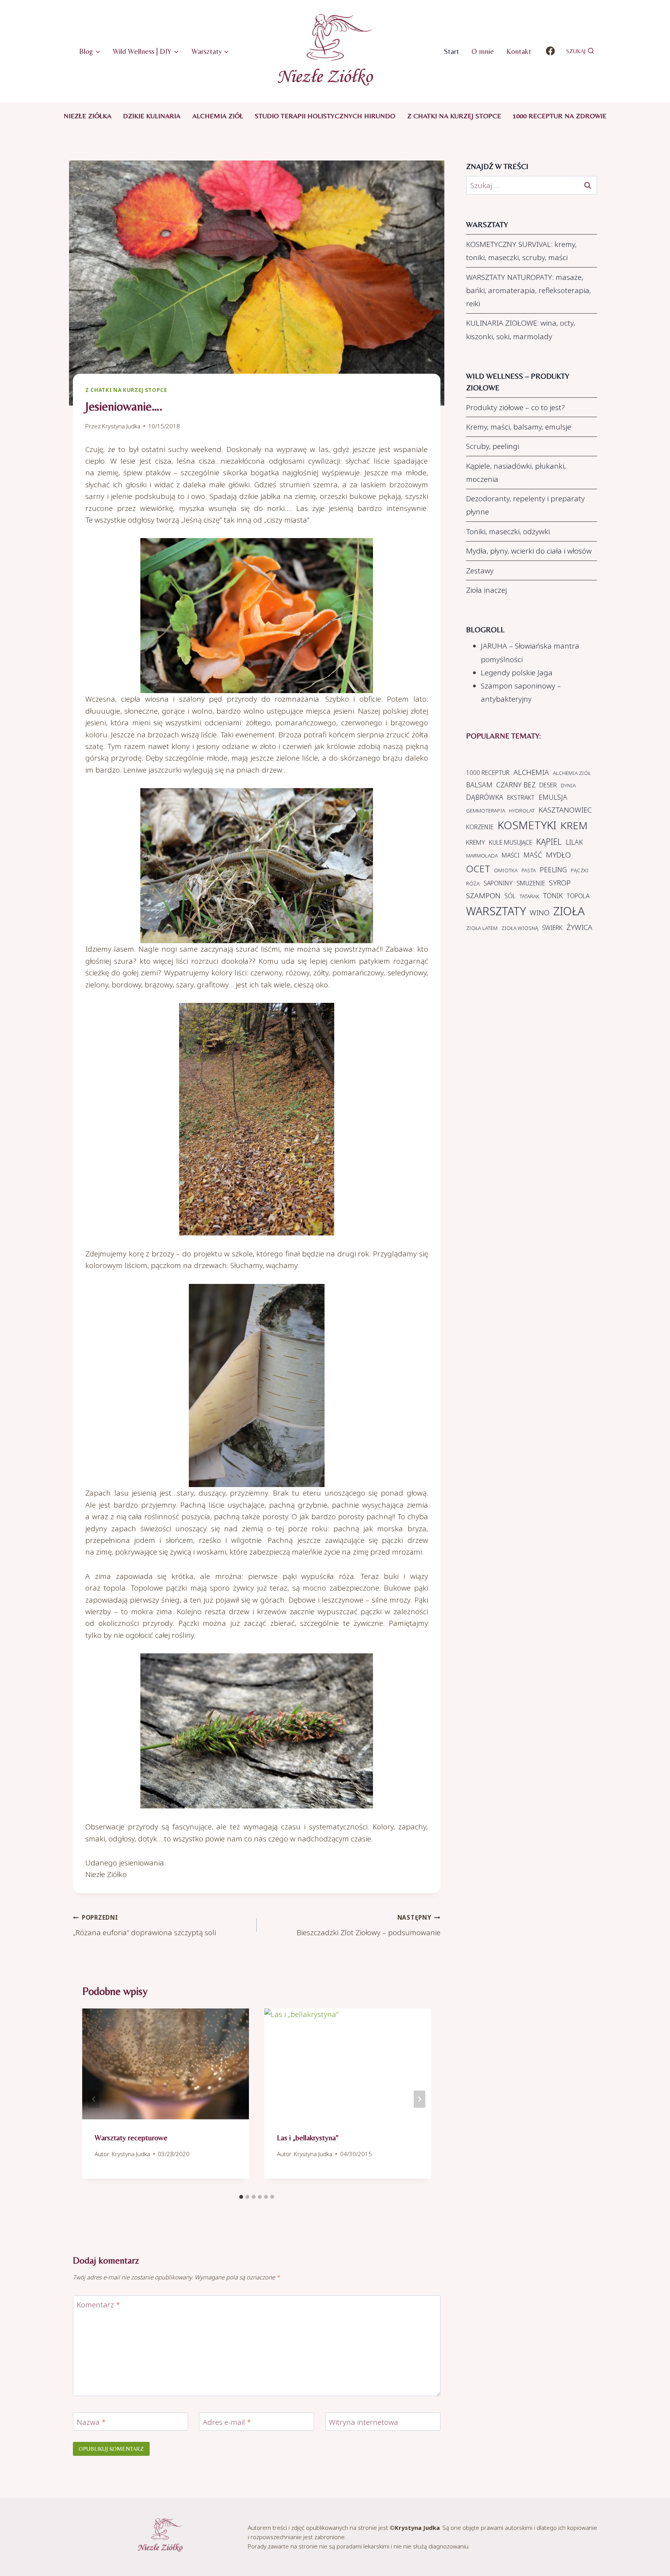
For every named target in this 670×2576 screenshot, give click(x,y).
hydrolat (522, 811)
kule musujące (511, 842)
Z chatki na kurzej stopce (454, 116)
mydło (558, 855)
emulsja (553, 797)
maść (533, 855)
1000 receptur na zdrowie (559, 116)
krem (574, 825)
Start (452, 51)
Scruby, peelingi (493, 446)
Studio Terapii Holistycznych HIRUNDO (325, 116)
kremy (476, 842)
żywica (579, 927)
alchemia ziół (572, 773)
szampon (483, 895)
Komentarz (98, 2305)
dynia (568, 785)
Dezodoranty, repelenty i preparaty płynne (525, 505)
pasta (529, 870)
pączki (580, 870)
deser (548, 785)
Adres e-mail (227, 2422)
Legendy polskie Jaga (517, 673)
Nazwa (91, 2422)
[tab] (241, 2197)
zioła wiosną (520, 928)
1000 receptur (488, 773)
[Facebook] (550, 51)
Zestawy (480, 571)
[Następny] (420, 2099)
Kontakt (519, 51)
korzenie (480, 827)
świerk (552, 928)
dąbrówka (485, 797)
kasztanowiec (565, 810)
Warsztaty (496, 911)
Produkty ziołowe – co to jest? (515, 407)
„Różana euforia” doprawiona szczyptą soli (144, 1926)
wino (540, 913)
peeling (553, 870)
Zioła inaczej (486, 590)
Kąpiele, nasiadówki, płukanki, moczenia (516, 473)
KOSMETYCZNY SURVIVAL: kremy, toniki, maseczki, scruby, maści (521, 251)
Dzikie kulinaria (152, 116)
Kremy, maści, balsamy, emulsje (519, 427)
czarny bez (516, 785)
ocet (478, 869)
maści (511, 855)
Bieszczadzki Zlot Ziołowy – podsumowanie (369, 1926)
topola (578, 896)
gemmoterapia (486, 811)
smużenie (531, 883)
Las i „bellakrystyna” (308, 2137)
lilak (574, 842)
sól (510, 896)
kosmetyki (527, 825)
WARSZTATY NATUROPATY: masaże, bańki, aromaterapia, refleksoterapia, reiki (528, 290)
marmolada (482, 856)
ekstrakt (521, 797)
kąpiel (549, 841)
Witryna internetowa (363, 2422)
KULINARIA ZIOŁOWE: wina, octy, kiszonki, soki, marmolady (521, 330)
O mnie (483, 51)
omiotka (506, 870)
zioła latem (482, 928)
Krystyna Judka (121, 426)
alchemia (531, 772)
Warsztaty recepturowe (131, 2137)
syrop (560, 883)
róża (473, 883)
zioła (569, 911)
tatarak (529, 896)
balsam (479, 785)
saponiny (498, 883)
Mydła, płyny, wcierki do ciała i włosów (529, 551)
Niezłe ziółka (87, 116)
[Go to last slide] (94, 2099)
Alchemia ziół (218, 116)
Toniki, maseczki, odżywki (508, 531)
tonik (553, 895)
